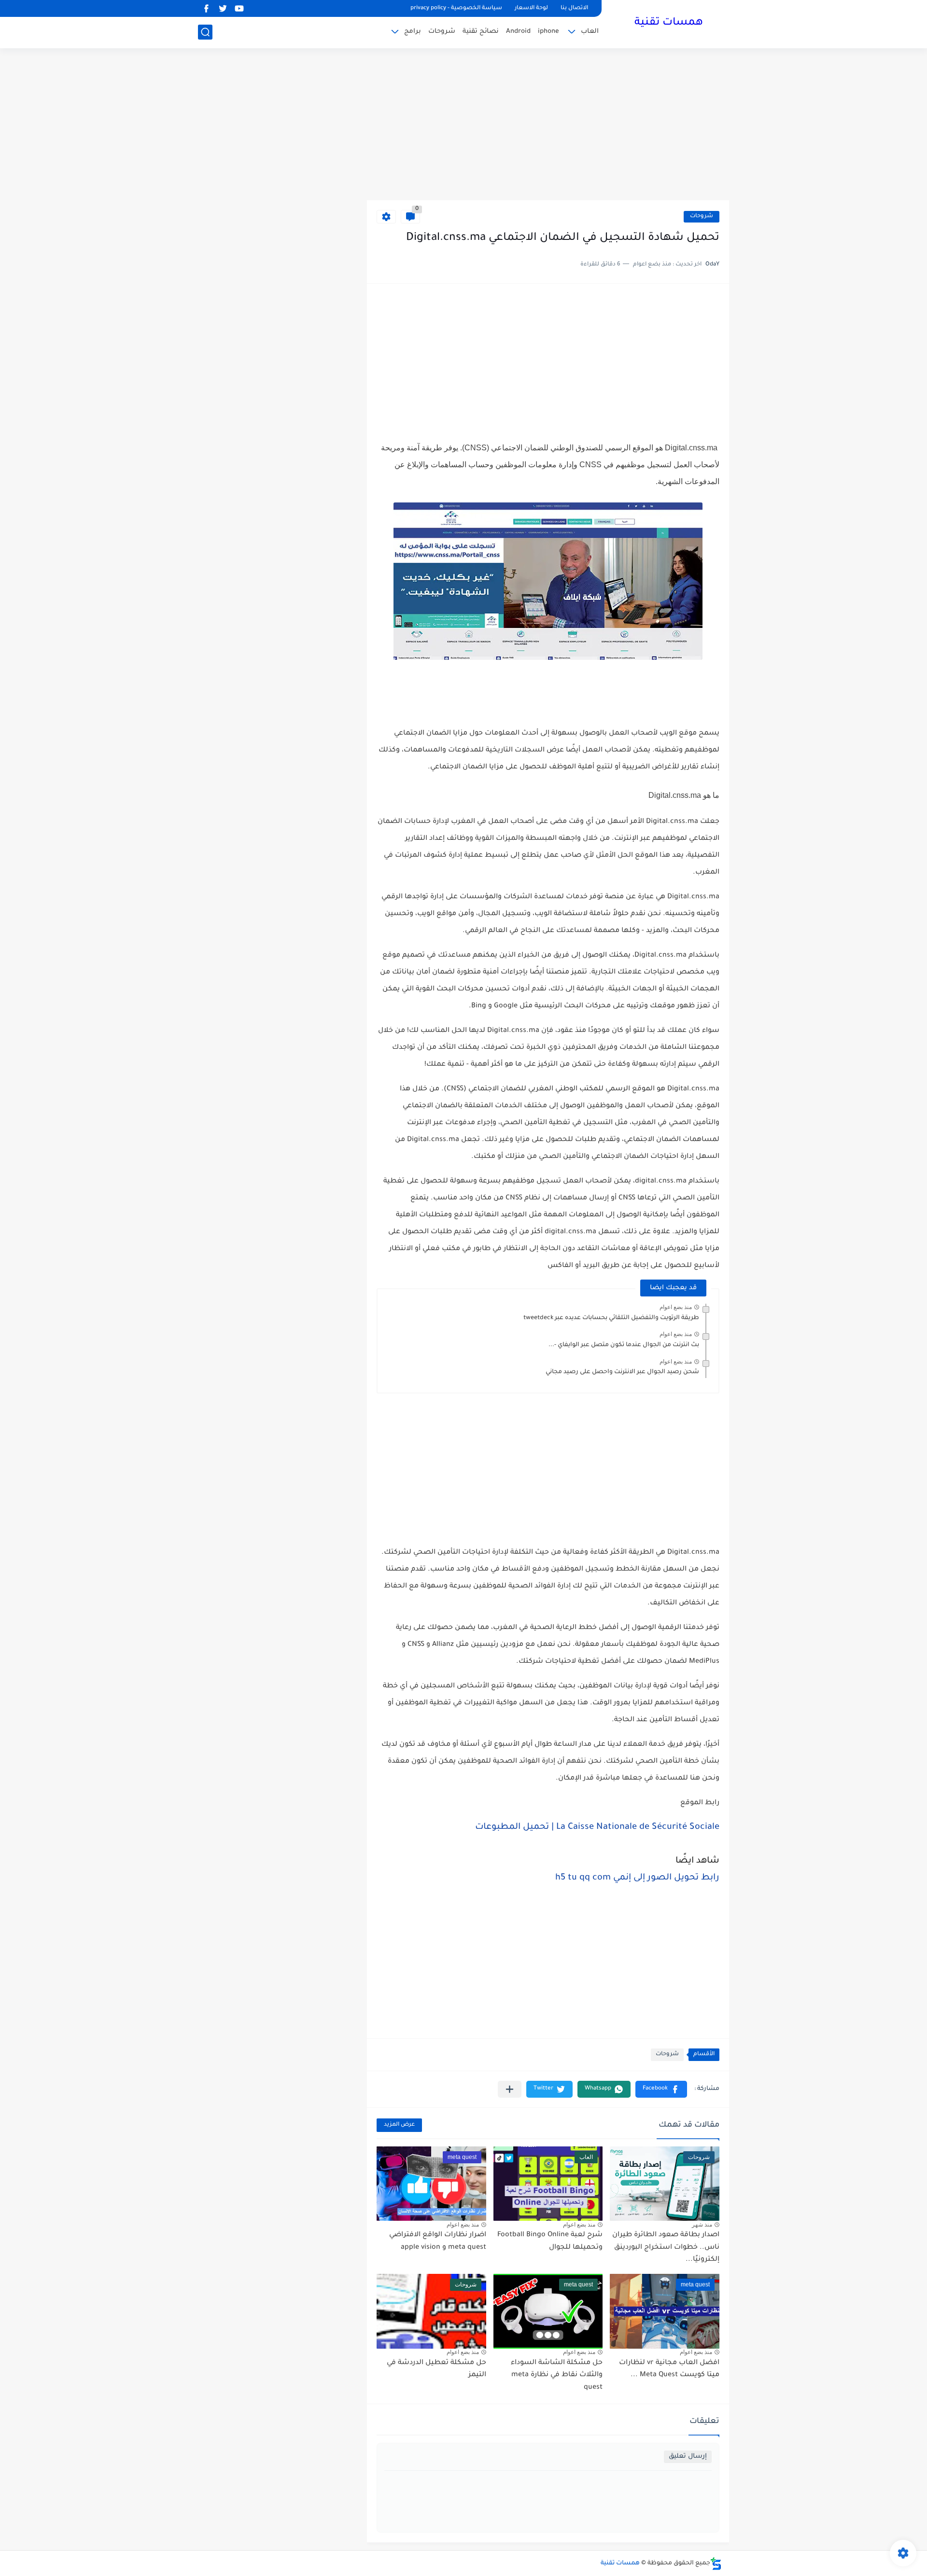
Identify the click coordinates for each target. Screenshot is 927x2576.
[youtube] (239, 8)
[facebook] (206, 8)
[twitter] (223, 8)
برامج (413, 32)
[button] (661, 2089)
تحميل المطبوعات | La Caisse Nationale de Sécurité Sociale (597, 1827)
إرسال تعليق (688, 2457)
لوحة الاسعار (531, 8)
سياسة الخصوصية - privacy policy (456, 8)
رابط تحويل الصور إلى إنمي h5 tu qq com (637, 1878)
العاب (590, 32)
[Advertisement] (463, 125)
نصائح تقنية (481, 32)
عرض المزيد (399, 2125)
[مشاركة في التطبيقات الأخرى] (510, 2089)
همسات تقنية (669, 23)
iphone (548, 32)
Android (518, 32)
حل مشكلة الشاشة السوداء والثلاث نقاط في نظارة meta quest (557, 2375)
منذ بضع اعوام (676, 1307)
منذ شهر (702, 2225)
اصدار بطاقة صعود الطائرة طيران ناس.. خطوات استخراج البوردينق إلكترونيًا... (666, 2248)
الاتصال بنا (574, 8)
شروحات (442, 32)
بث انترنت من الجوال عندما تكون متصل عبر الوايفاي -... (624, 1345)
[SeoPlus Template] (716, 2564)
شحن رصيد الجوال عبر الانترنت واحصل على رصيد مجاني (622, 1372)
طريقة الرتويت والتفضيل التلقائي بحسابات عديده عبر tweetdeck (611, 1318)
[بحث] (205, 32)
